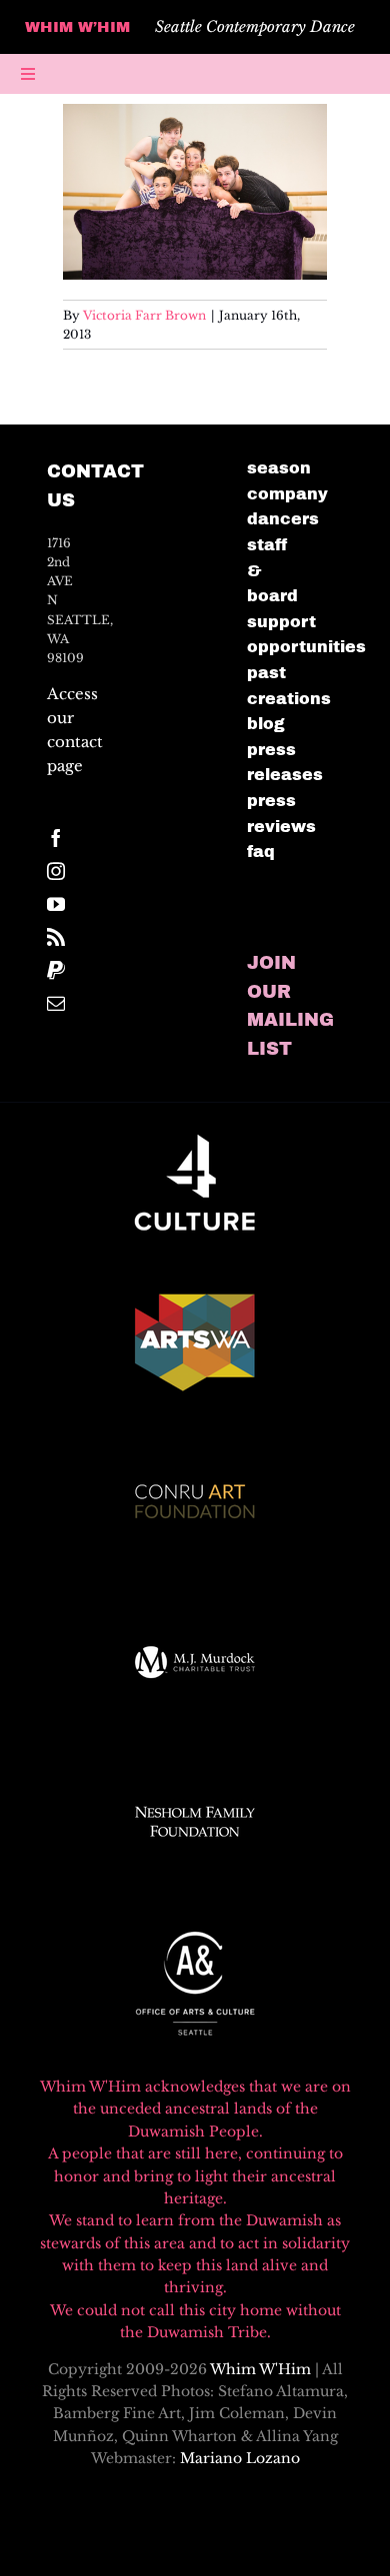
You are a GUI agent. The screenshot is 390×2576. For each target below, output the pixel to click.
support (281, 622)
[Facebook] (56, 838)
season (279, 468)
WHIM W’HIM (77, 27)
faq (261, 852)
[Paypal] (56, 970)
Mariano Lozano (240, 2458)
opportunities (306, 647)
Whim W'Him (260, 2369)
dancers (283, 519)
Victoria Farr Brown (144, 315)
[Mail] (56, 1003)
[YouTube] (56, 904)
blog (266, 724)
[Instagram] (56, 871)
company (287, 494)
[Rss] (56, 937)
